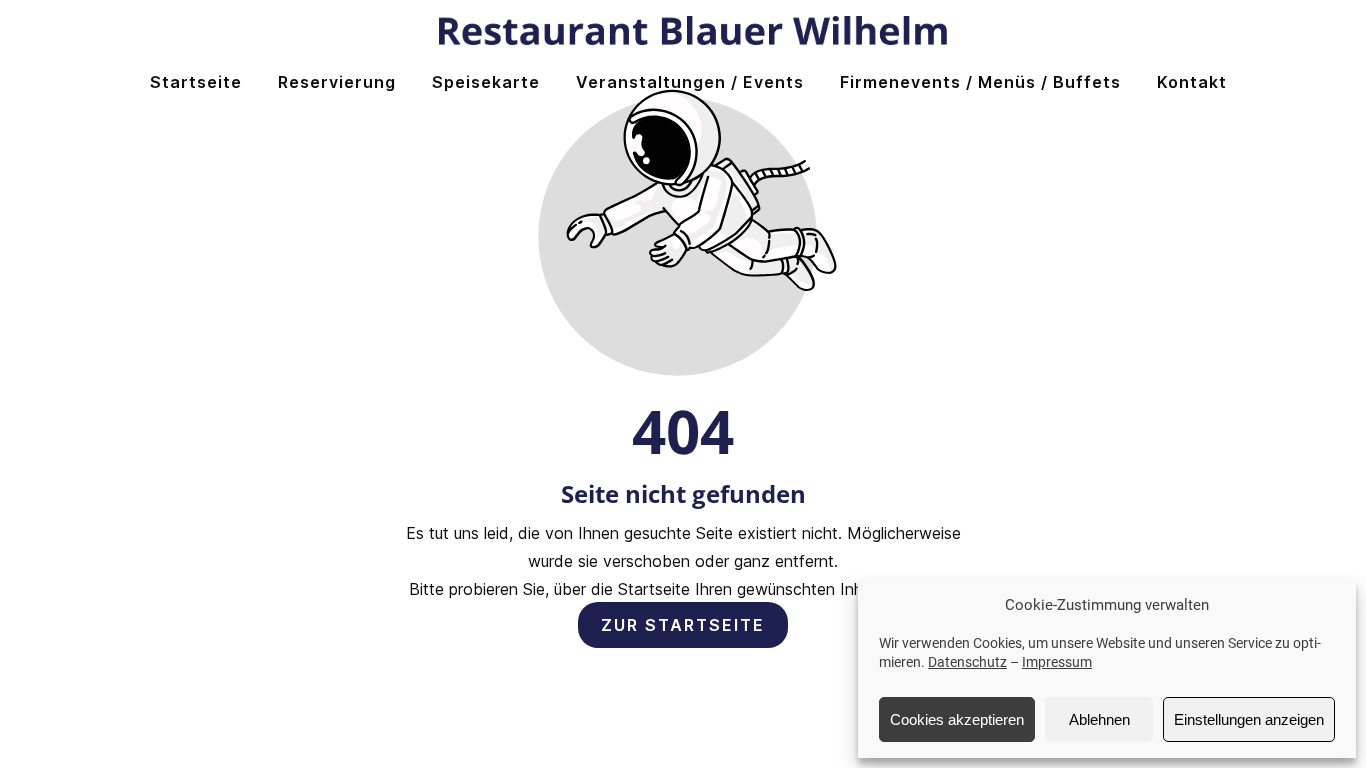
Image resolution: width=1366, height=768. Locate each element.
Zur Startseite (683, 625)
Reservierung (337, 82)
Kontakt (1192, 82)
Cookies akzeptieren (957, 719)
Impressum (1057, 662)
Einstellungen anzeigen (1249, 719)
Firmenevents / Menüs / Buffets (980, 82)
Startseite (196, 82)
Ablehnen (1099, 719)
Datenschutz (967, 662)
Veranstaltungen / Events (690, 82)
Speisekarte (486, 82)
